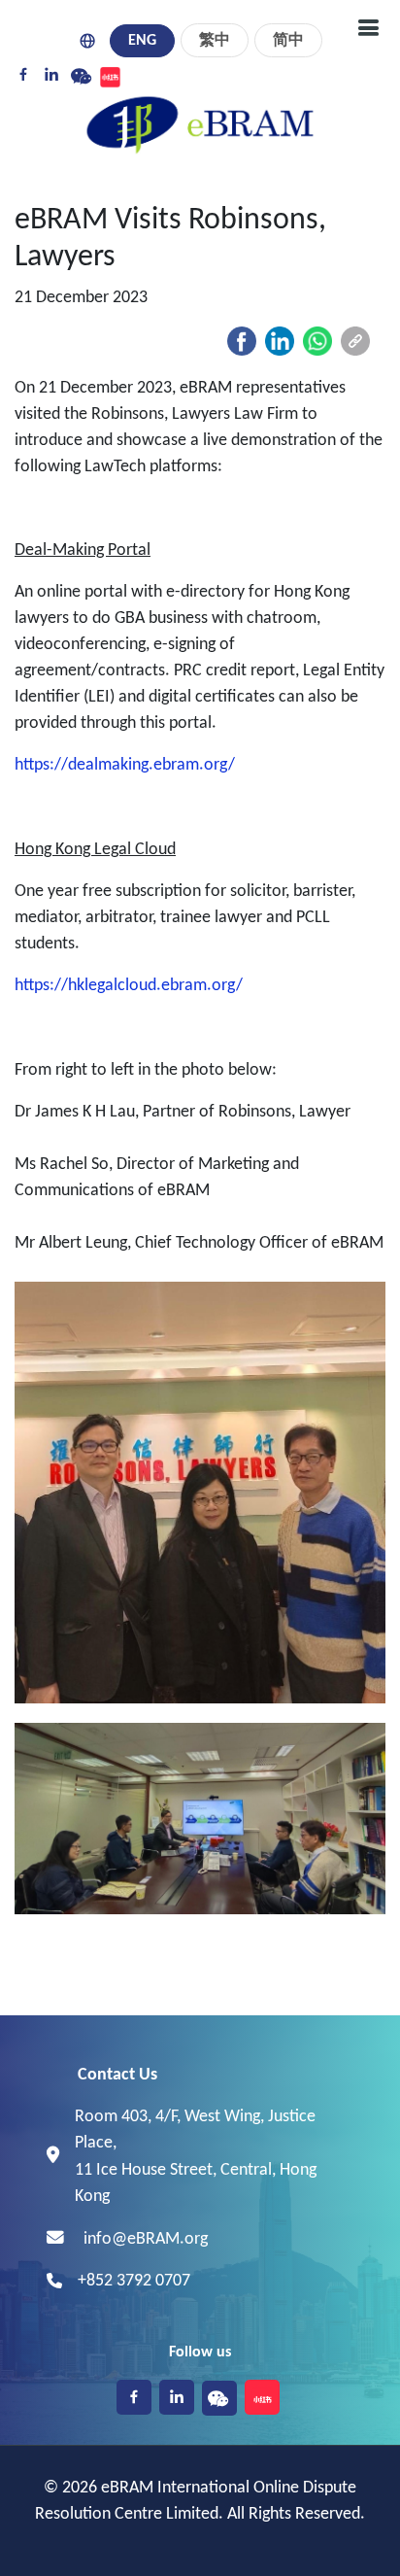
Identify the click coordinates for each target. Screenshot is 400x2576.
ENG (142, 41)
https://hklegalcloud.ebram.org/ (129, 986)
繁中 (215, 41)
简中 (288, 41)
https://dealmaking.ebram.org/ (125, 765)
